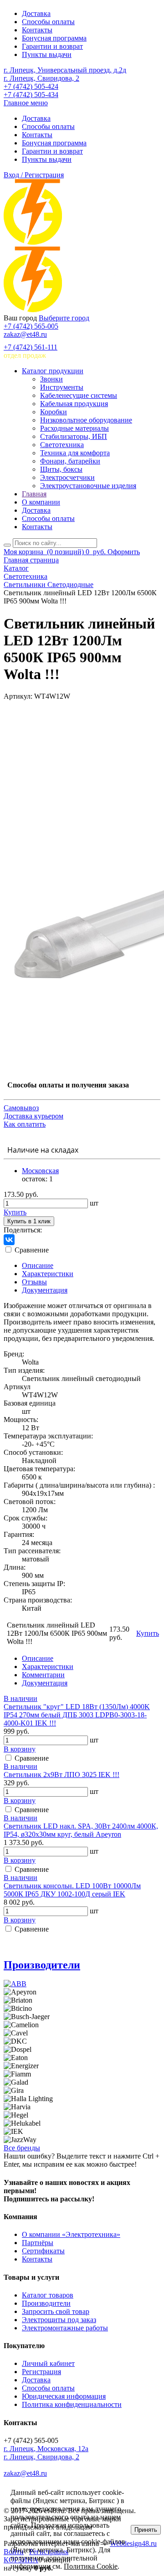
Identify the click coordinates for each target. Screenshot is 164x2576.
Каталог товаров (48, 2295)
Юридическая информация (64, 2396)
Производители (42, 1965)
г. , (46, 2449)
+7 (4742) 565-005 (31, 326)
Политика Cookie (91, 2566)
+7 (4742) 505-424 (31, 86)
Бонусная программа (54, 38)
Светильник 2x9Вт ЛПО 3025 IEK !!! (61, 1775)
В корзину (20, 1749)
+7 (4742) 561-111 (31, 347)
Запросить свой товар (56, 2311)
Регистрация (41, 2372)
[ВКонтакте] (9, 1240)
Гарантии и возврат (52, 46)
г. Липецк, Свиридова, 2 (41, 78)
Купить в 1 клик (29, 1221)
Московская (40, 1171)
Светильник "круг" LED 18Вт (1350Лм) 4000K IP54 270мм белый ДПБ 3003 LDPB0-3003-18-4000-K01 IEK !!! (77, 1715)
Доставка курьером (33, 1116)
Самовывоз (21, 1108)
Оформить (124, 552)
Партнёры (38, 2243)
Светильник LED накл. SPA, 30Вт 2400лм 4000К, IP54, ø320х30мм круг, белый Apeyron (81, 1830)
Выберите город (64, 318)
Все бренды (22, 2148)
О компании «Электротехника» (71, 2234)
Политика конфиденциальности (72, 2404)
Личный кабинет (48, 2363)
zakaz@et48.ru (25, 334)
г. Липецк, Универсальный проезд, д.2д (65, 70)
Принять (146, 2530)
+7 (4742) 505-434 (31, 95)
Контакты (37, 30)
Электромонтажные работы (65, 2328)
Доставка (36, 13)
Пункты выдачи (47, 54)
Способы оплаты (48, 22)
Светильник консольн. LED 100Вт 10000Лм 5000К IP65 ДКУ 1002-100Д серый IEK (72, 1890)
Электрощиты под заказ (59, 2320)
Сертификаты (43, 2251)
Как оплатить (25, 1124)
